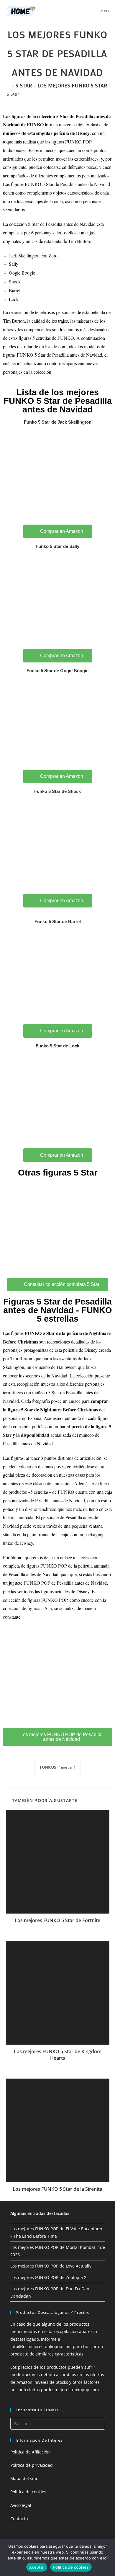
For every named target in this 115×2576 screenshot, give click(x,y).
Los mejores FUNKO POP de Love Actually (51, 2266)
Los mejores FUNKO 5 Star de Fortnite (57, 1920)
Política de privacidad (32, 2465)
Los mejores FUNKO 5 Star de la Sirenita (57, 2189)
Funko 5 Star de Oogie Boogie (57, 671)
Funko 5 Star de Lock (57, 1046)
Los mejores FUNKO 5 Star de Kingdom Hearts (58, 2055)
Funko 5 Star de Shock (57, 791)
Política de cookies (28, 2492)
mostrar (67, 1767)
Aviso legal (21, 2505)
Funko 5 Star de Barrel (58, 921)
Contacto (19, 2519)
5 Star (13, 94)
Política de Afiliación (30, 2452)
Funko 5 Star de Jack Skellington (58, 422)
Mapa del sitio (24, 2478)
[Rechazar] (108, 2557)
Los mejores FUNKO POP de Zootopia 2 (48, 2277)
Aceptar (37, 2567)
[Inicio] (8, 85)
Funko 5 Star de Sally (57, 546)
